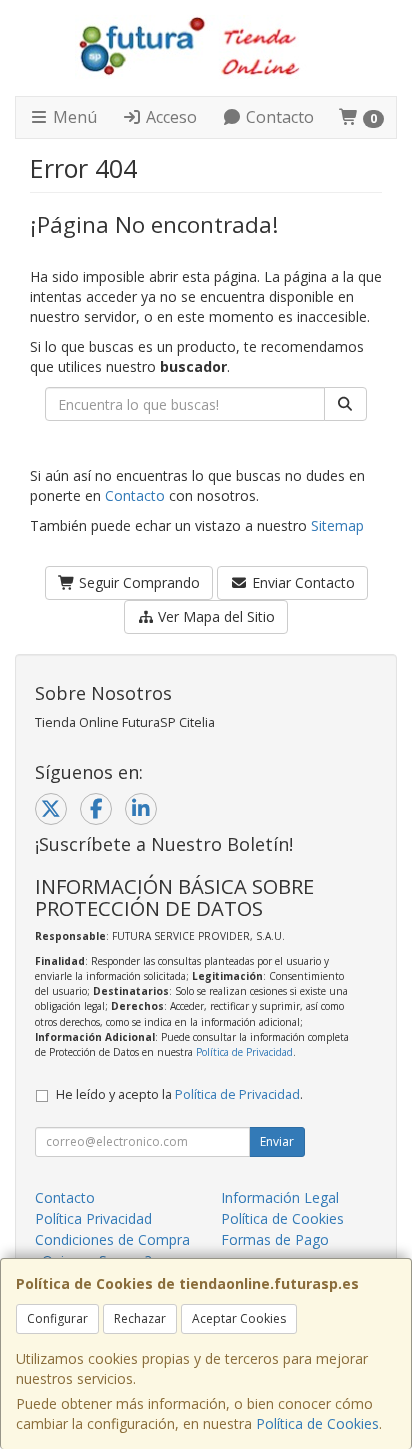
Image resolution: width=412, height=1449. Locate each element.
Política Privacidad (93, 1218)
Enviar (277, 1141)
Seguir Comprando (137, 582)
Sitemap (337, 525)
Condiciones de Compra (112, 1239)
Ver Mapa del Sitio (214, 616)
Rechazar (140, 1318)
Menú (73, 117)
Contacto (278, 117)
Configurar (57, 1318)
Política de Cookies (317, 1423)
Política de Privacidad (244, 1052)
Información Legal (280, 1197)
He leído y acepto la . (179, 1094)
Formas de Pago (275, 1239)
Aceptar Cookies (239, 1318)
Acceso (169, 117)
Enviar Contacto (301, 582)
